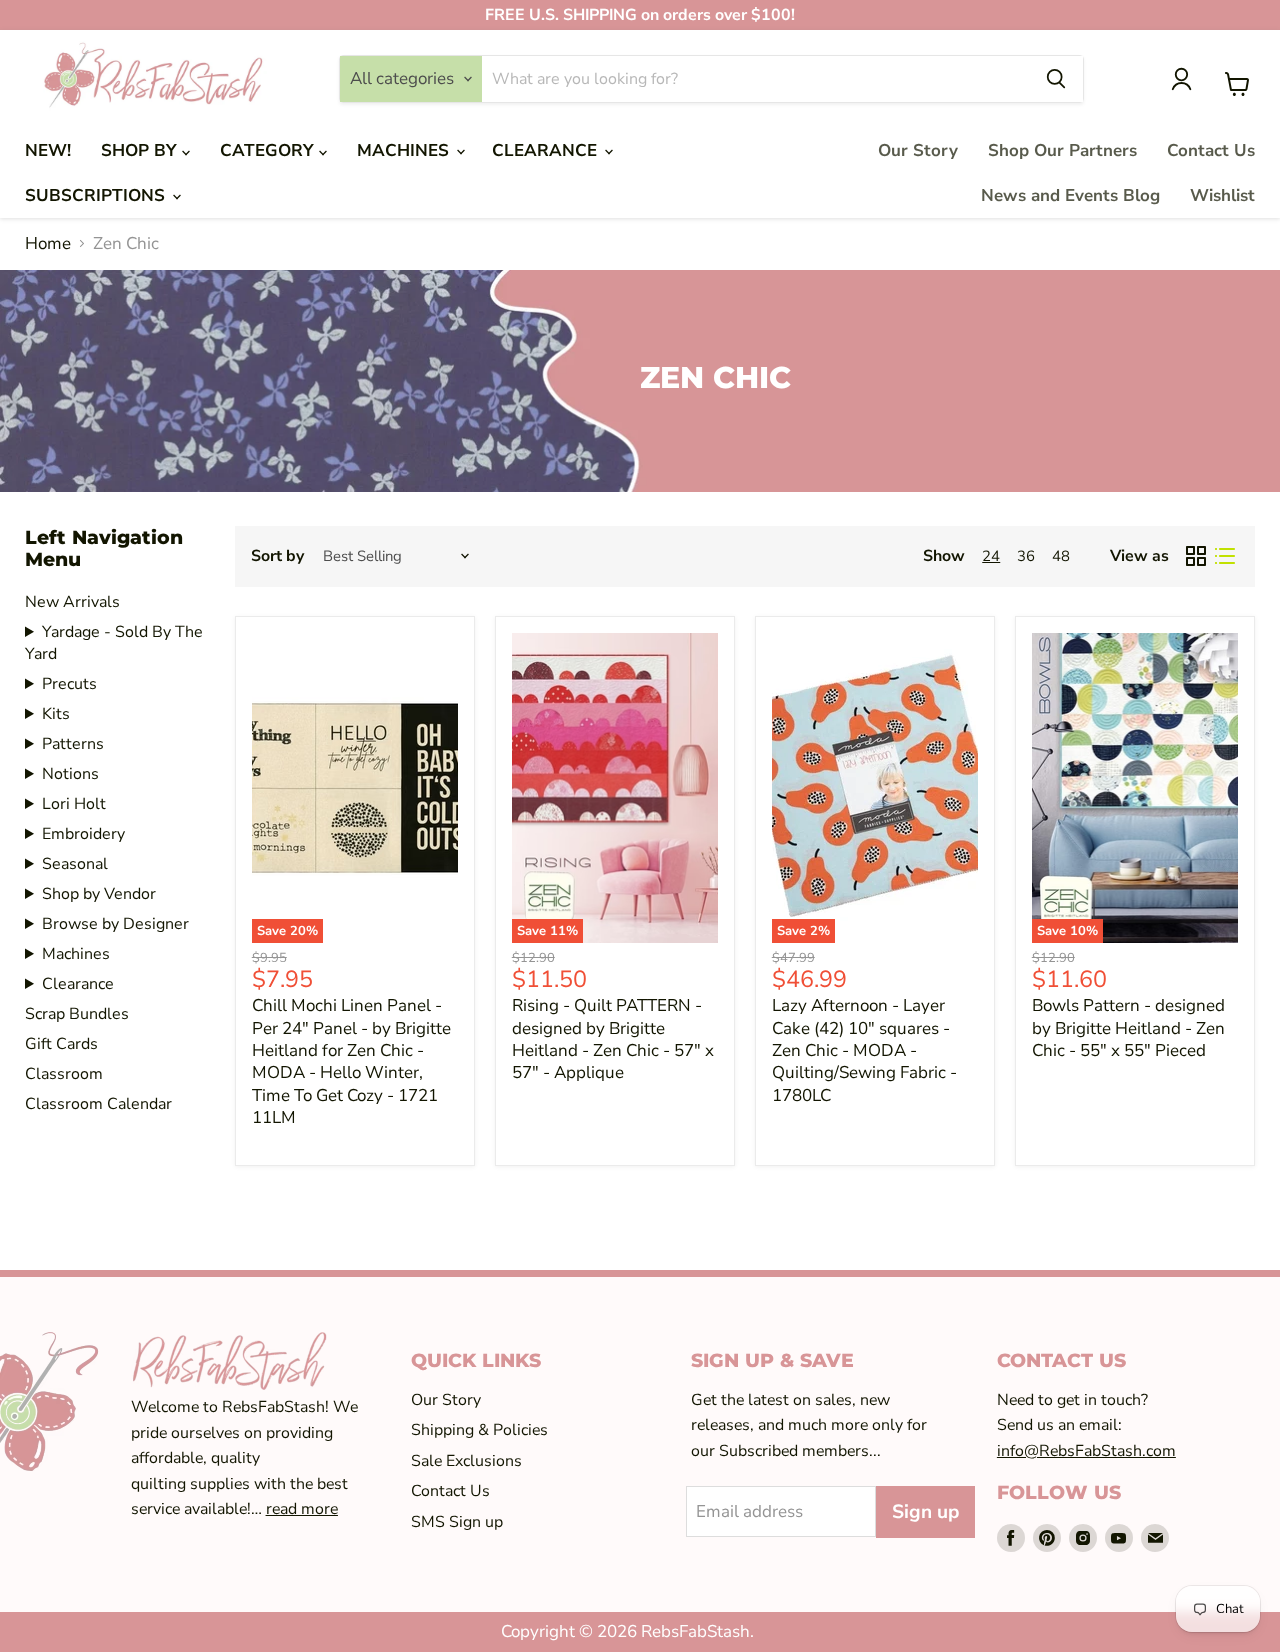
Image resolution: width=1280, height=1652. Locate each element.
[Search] (1056, 79)
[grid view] (1196, 556)
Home (48, 244)
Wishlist (1222, 195)
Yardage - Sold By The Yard (114, 643)
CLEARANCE (547, 150)
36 (1026, 556)
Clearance (78, 984)
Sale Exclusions (466, 1461)
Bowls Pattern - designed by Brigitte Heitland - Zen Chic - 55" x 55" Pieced (1128, 1028)
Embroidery (83, 834)
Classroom (64, 1074)
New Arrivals (72, 602)
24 (991, 556)
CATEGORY (269, 150)
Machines (76, 954)
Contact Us (1211, 150)
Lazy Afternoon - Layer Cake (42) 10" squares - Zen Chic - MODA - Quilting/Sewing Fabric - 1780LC (864, 1050)
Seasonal (75, 864)
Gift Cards (61, 1044)
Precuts (69, 684)
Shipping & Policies (479, 1430)
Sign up (925, 1512)
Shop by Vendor (99, 894)
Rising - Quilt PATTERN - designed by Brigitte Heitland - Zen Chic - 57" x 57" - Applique (613, 1039)
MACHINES (405, 150)
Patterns (73, 744)
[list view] (1225, 556)
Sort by (277, 556)
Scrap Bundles (77, 1014)
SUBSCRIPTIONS (97, 195)
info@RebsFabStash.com (1086, 1451)
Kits (56, 714)
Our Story (918, 150)
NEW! (48, 150)
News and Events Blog (1070, 195)
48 (1061, 556)
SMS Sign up (457, 1522)
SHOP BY (141, 150)
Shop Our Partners (1062, 150)
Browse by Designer (115, 924)
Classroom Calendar (98, 1104)
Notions (70, 774)
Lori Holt (74, 804)
